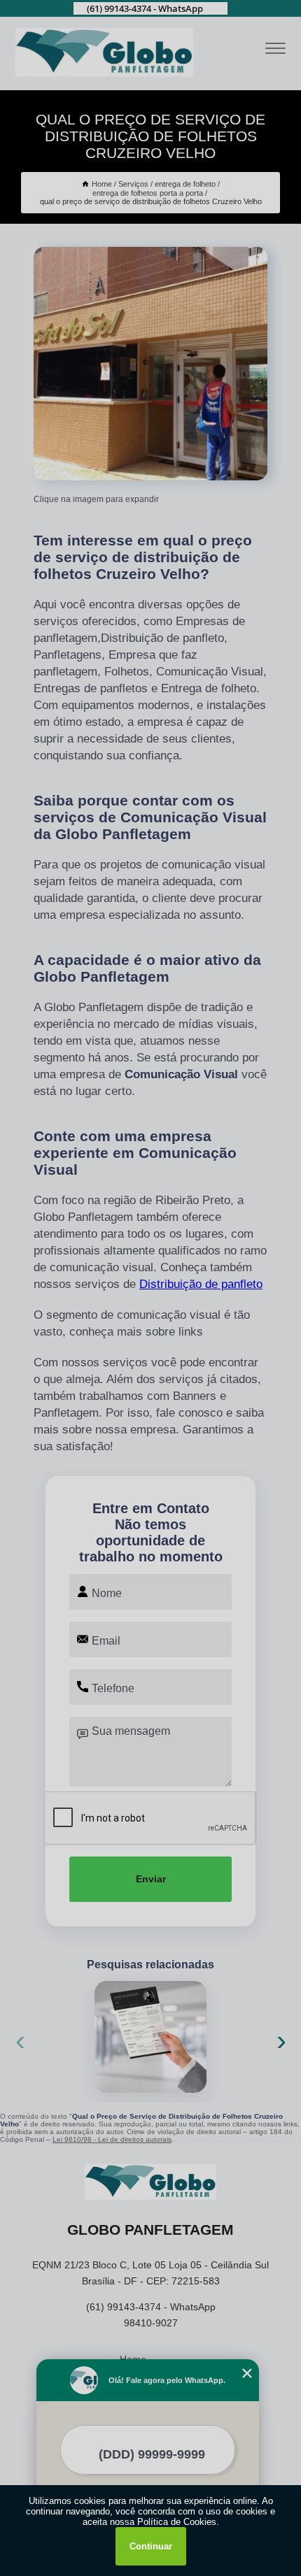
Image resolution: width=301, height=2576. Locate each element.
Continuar (151, 2546)
